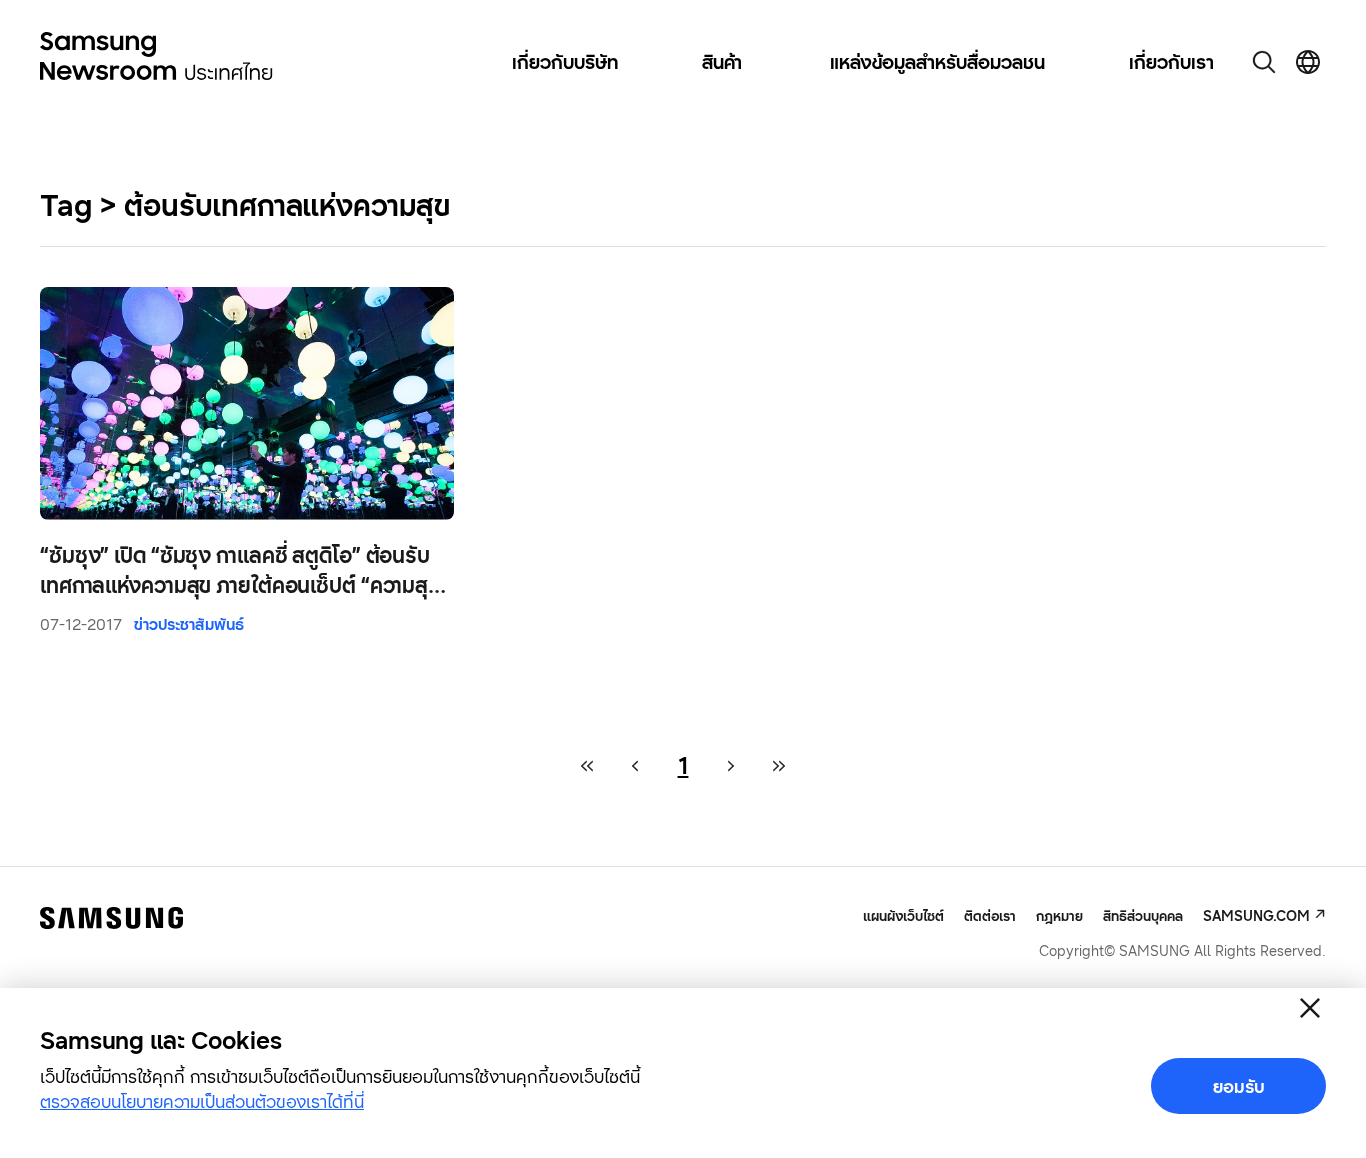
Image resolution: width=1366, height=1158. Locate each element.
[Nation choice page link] (1308, 62)
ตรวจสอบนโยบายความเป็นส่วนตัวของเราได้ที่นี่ (202, 1101)
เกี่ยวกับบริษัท (565, 62)
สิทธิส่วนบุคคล (1143, 915)
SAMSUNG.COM (1256, 915)
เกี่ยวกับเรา (1171, 62)
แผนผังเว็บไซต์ (903, 916)
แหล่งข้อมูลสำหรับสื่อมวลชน (937, 62)
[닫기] (1310, 1008)
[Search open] (1264, 62)
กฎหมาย (1059, 915)
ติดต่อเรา (990, 915)
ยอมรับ (1239, 1086)
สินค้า (722, 62)
